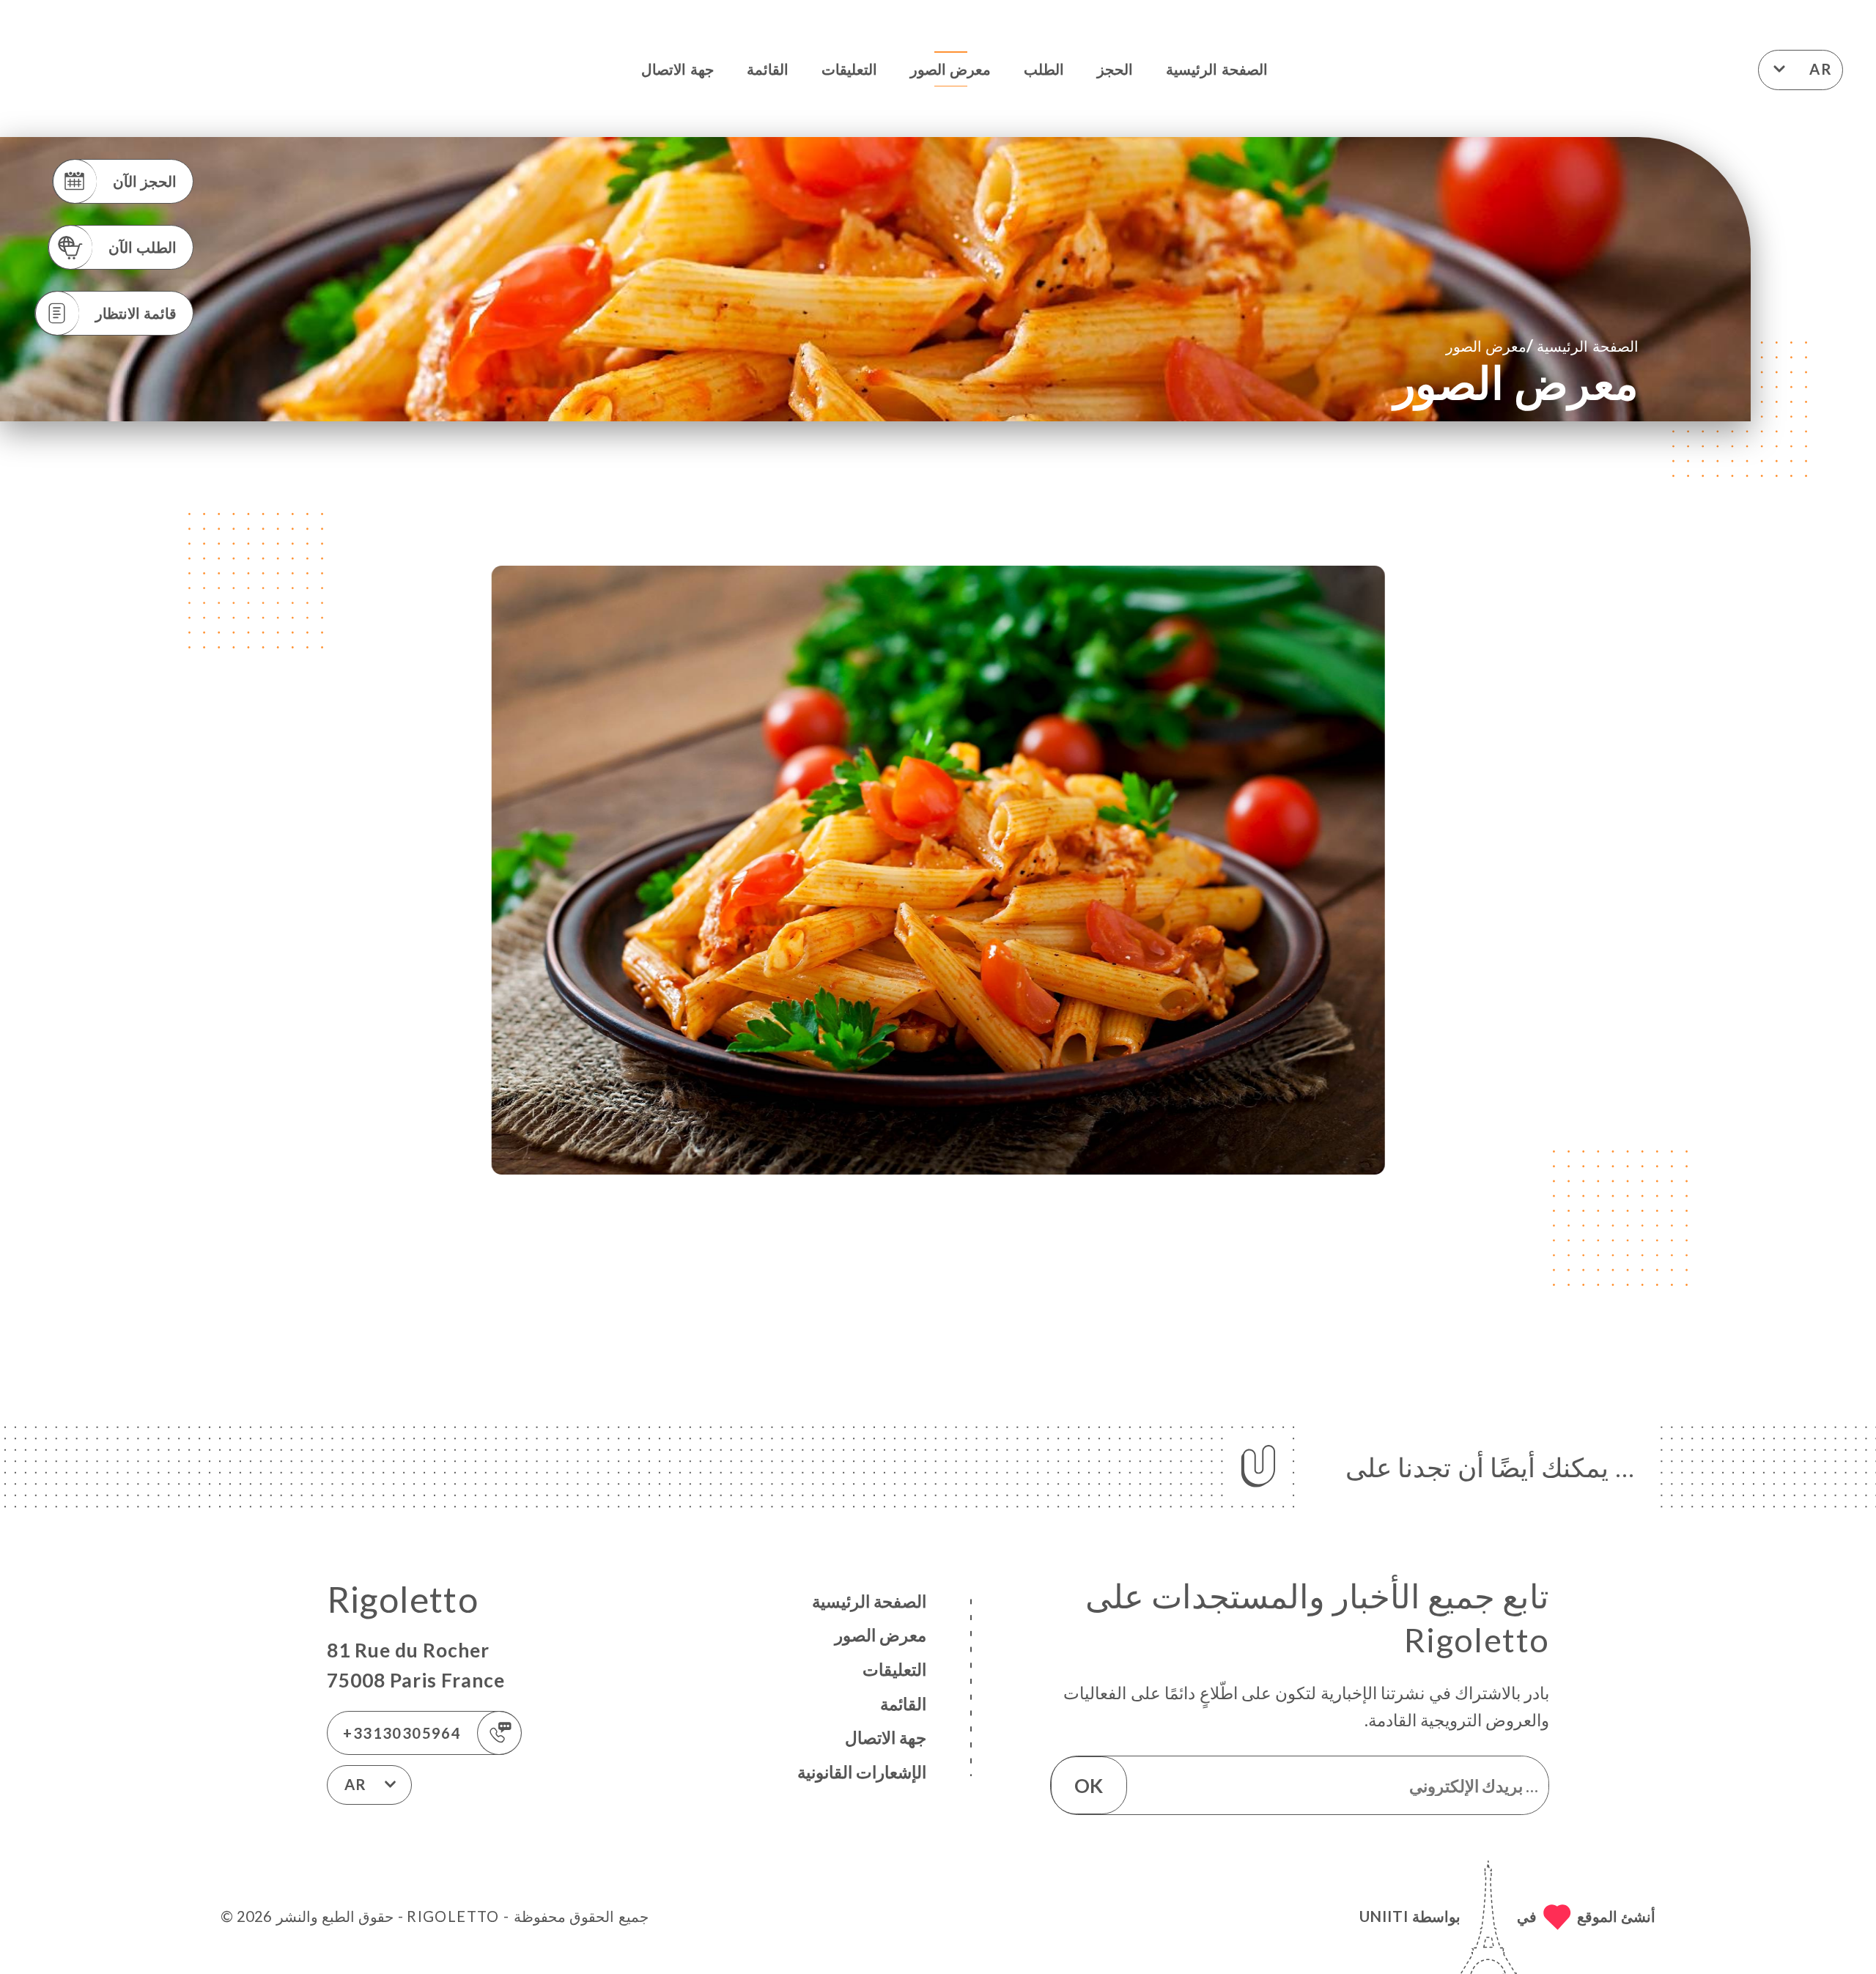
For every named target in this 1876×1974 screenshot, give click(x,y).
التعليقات (849, 69)
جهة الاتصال (677, 69)
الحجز (1115, 69)
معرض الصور (950, 69)
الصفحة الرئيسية (1216, 69)
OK (1089, 1786)
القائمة (768, 69)
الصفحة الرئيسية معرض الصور (1542, 345)
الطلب (1044, 69)
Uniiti (1384, 1916)
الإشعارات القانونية (862, 1772)
